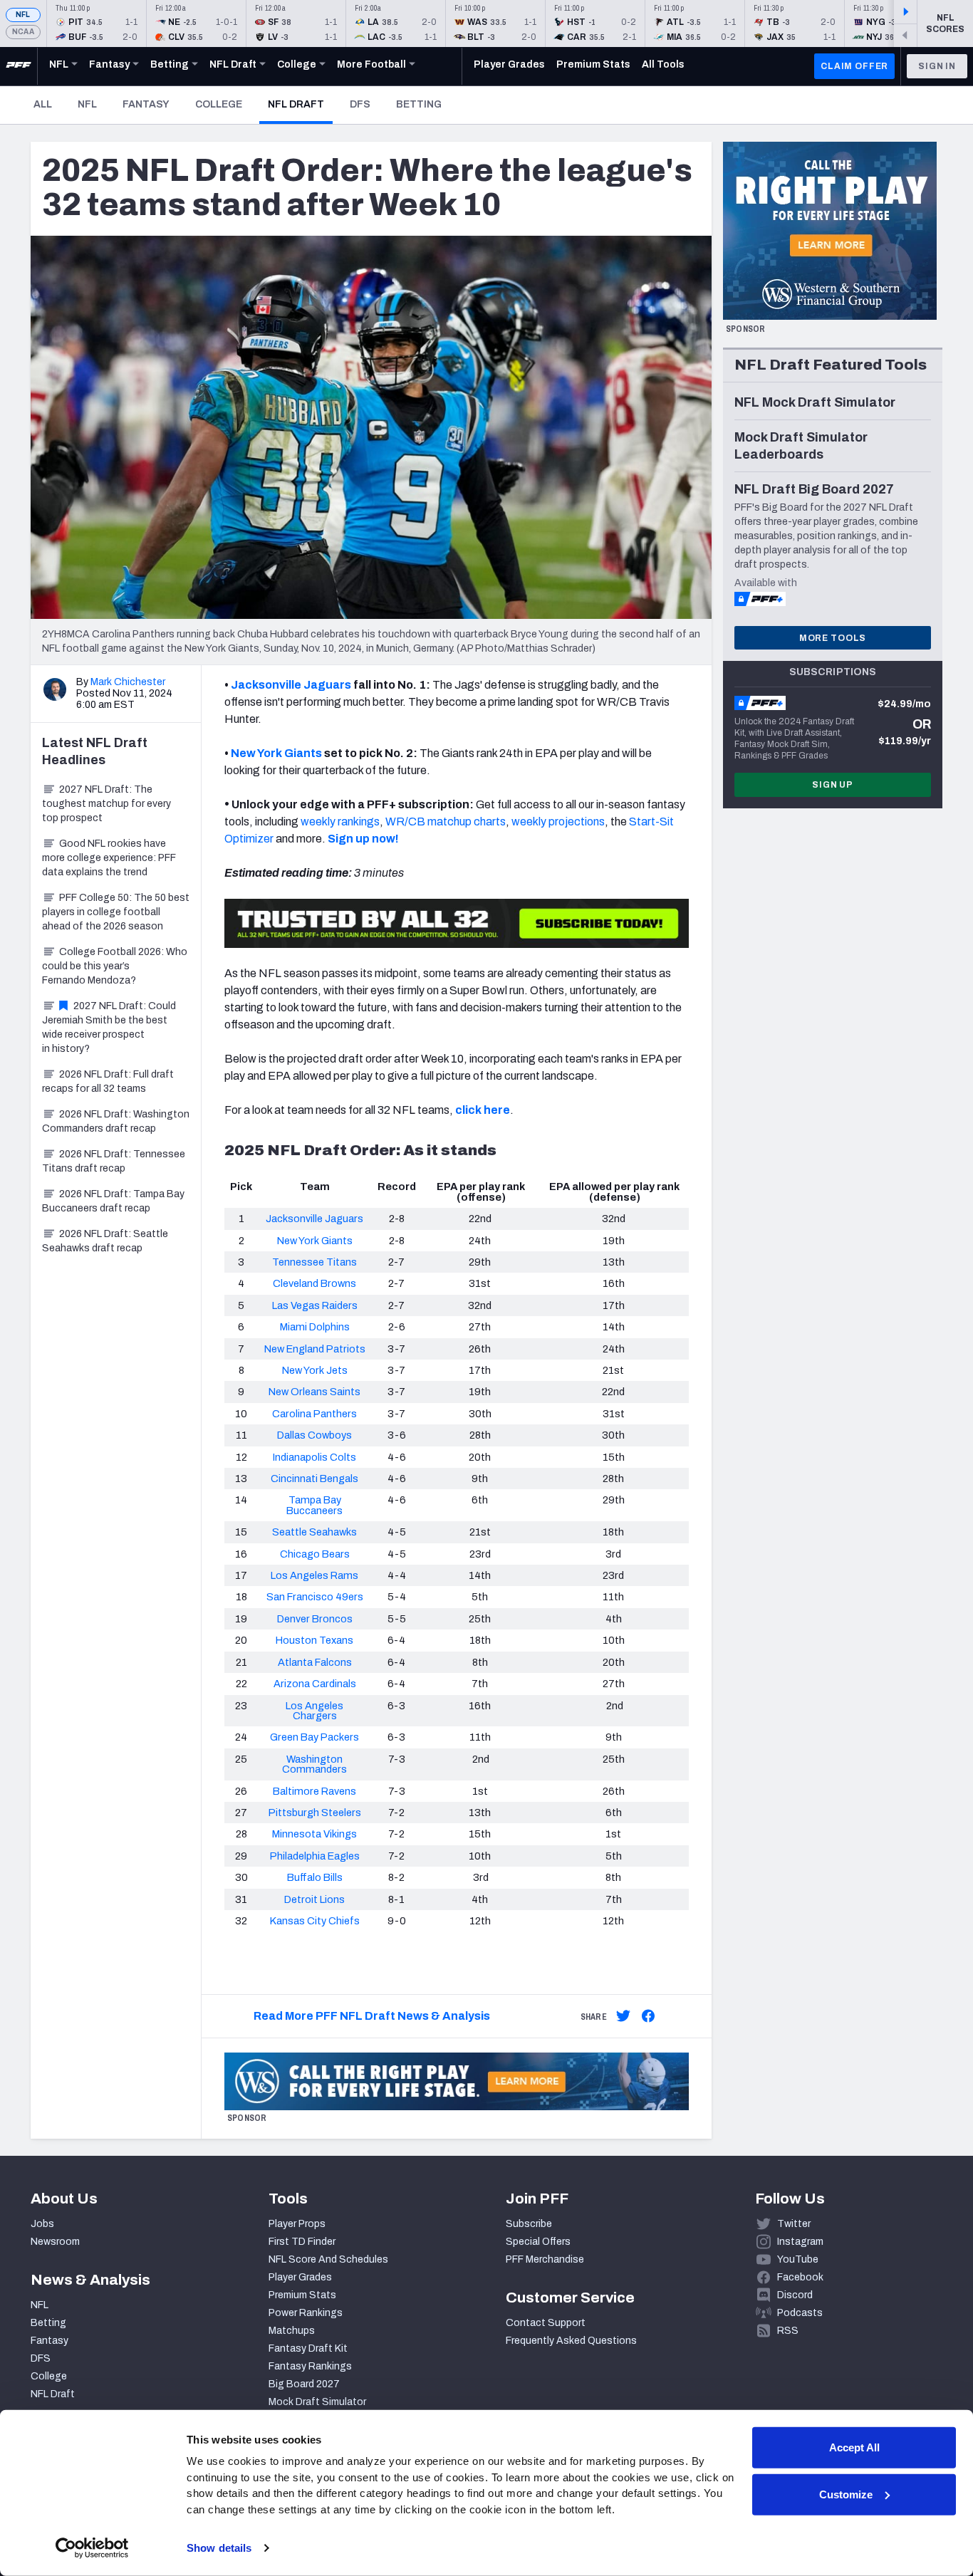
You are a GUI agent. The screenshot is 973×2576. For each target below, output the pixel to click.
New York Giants (276, 753)
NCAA (23, 32)
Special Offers (538, 2242)
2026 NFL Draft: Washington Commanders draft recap (116, 1121)
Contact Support (546, 2323)
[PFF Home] (19, 66)
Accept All (854, 2447)
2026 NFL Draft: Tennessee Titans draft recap (114, 1161)
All (43, 104)
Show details (219, 2548)
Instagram (800, 2242)
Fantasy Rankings (310, 2366)
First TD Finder (302, 2242)
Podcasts (800, 2313)
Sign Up (833, 785)
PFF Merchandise (545, 2259)
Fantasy (146, 104)
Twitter (794, 2224)
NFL (23, 15)
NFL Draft (300, 104)
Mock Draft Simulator (317, 2402)
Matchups (292, 2331)
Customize (846, 2494)
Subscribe (529, 2224)
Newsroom (55, 2242)
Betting (419, 104)
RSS (788, 2331)
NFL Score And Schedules (328, 2259)
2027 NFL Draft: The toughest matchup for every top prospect (106, 804)
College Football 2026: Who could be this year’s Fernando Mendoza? (115, 966)
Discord (795, 2295)
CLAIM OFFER (854, 66)
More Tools (833, 638)
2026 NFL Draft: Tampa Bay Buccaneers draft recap (113, 1201)
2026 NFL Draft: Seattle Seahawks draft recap (105, 1241)
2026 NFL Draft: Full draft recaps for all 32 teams (108, 1081)
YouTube (798, 2259)
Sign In (937, 66)
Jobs (42, 2224)
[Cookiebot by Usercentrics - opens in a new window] (92, 2548)
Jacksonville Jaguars (291, 685)
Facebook (800, 2277)
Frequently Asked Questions (571, 2341)
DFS (360, 104)
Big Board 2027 (304, 2384)
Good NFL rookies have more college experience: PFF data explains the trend (109, 858)
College (219, 104)
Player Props (297, 2224)
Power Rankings (306, 2313)
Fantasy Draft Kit (308, 2348)
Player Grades (300, 2277)
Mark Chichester (128, 682)
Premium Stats (302, 2295)
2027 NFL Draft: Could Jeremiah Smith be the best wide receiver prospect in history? (109, 1027)
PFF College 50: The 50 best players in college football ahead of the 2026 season (116, 912)
